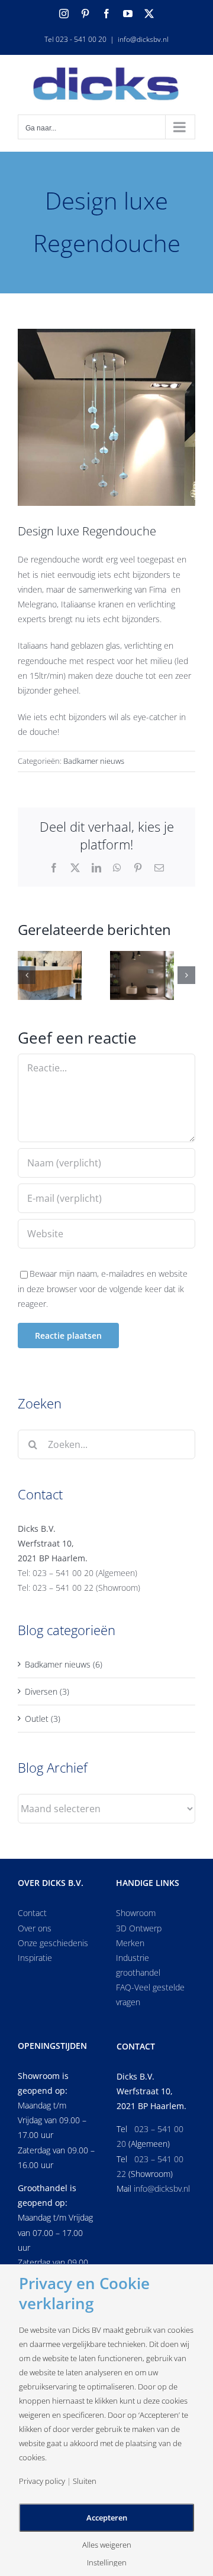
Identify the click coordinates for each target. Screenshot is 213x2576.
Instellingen (107, 2563)
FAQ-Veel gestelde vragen (150, 1995)
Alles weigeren (107, 2545)
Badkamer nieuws (94, 761)
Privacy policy (42, 2481)
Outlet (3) (43, 1719)
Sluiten (85, 2481)
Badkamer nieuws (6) (64, 1664)
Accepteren (107, 2518)
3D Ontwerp (139, 1928)
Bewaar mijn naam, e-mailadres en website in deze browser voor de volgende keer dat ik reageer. (103, 1288)
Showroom (136, 1913)
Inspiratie (35, 1958)
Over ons (35, 1928)
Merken (130, 1943)
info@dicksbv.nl (143, 39)
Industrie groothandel (138, 1965)
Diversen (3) (47, 1691)
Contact (32, 1913)
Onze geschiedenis (53, 1943)
